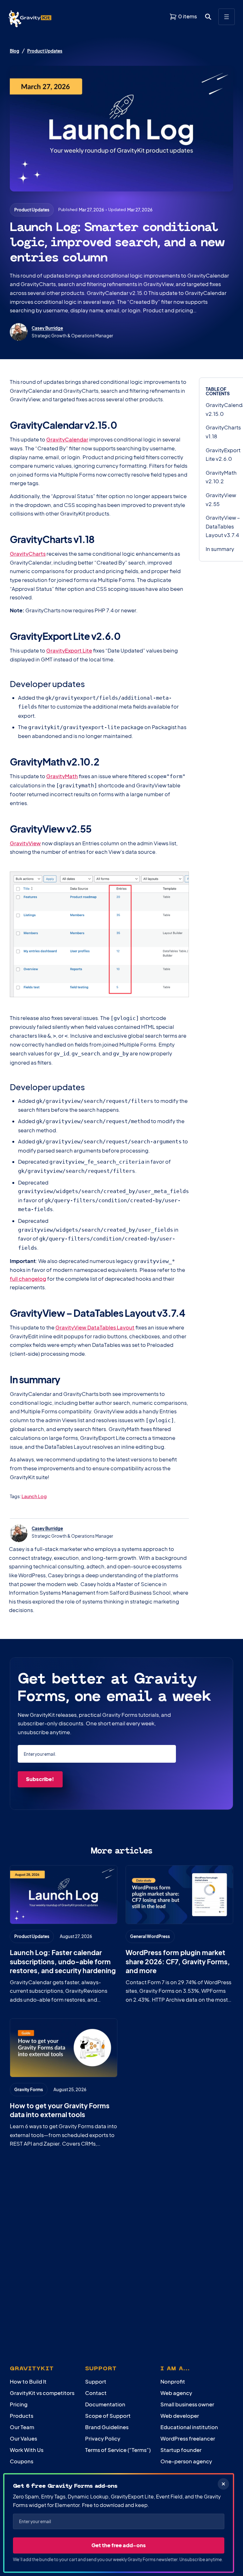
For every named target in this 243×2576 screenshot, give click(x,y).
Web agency (176, 2393)
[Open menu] (227, 17)
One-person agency (186, 2461)
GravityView (25, 843)
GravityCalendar (67, 439)
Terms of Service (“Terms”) (118, 2450)
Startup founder (181, 2450)
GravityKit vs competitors (42, 2393)
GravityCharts (28, 554)
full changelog (28, 1279)
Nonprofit (173, 2382)
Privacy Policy (103, 2438)
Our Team (22, 2427)
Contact (96, 2393)
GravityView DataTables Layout (95, 1327)
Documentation (105, 2404)
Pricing (19, 2404)
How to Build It (28, 2382)
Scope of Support (108, 2416)
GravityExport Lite (69, 650)
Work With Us (27, 2450)
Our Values (23, 2438)
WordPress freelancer (188, 2438)
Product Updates (45, 51)
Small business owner (187, 2404)
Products (22, 2416)
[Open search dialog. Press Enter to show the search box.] (208, 17)
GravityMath (62, 776)
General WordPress (150, 1936)
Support (96, 2382)
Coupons (22, 2461)
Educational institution (189, 2427)
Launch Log (34, 1496)
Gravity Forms (29, 2089)
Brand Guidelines (107, 2427)
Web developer (180, 2416)
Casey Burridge (47, 328)
